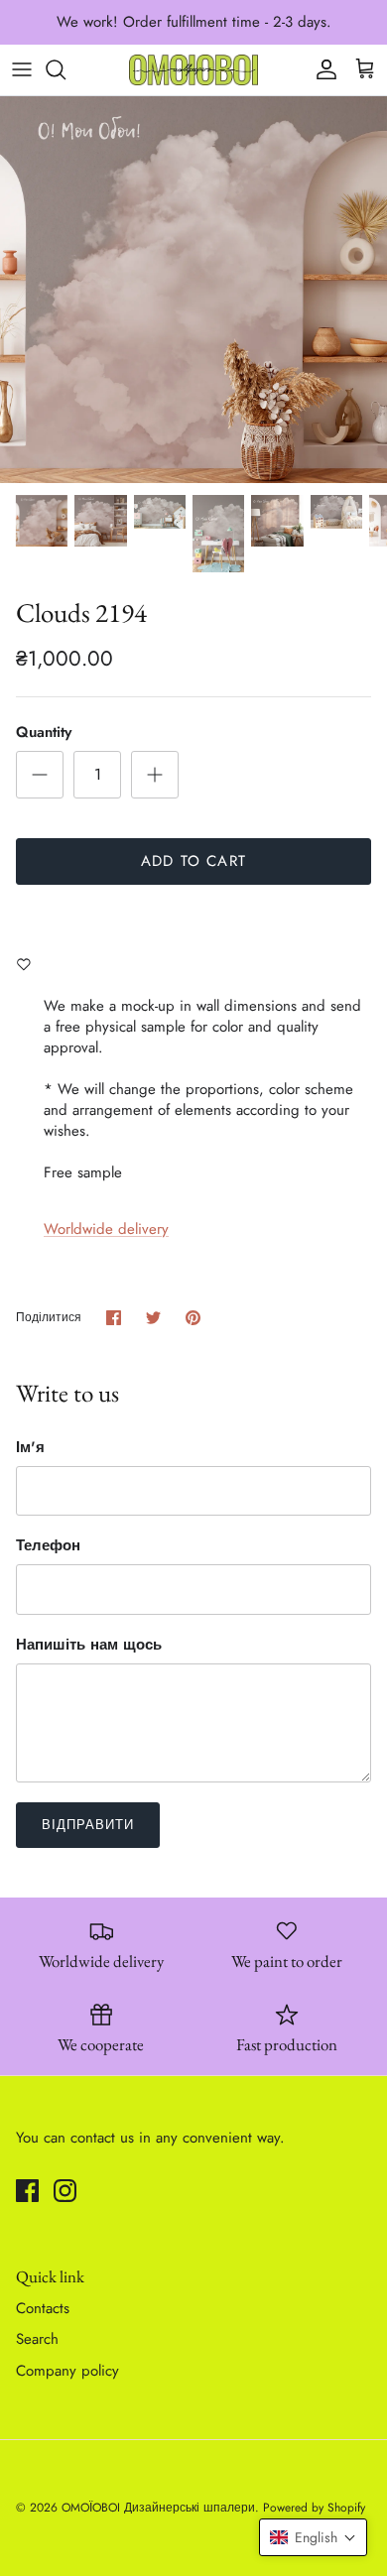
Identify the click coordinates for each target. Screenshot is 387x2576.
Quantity (44, 733)
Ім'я (30, 1448)
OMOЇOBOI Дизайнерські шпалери (158, 2508)
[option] (193, 290)
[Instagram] (65, 2191)
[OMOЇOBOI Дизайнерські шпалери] (193, 70)
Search (37, 2339)
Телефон (48, 1546)
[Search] (65, 69)
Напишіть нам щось (89, 1645)
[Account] (322, 69)
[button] (313, 2537)
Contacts (43, 2308)
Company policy (67, 2371)
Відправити (88, 1825)
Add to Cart (193, 861)
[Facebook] (27, 2191)
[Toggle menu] (22, 69)
